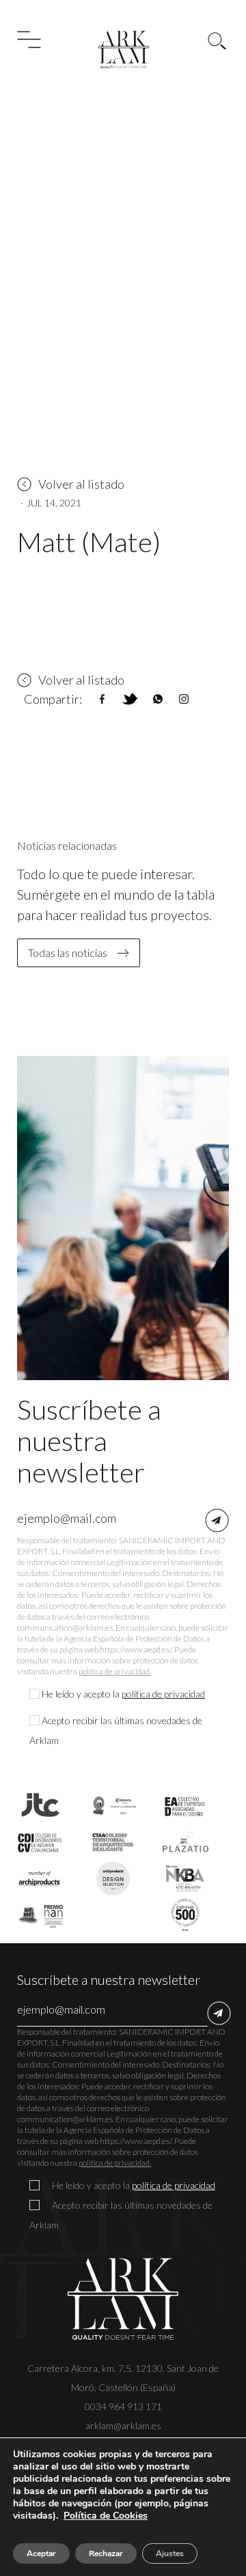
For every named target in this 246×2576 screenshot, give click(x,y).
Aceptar (41, 2553)
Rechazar (106, 2553)
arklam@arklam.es (123, 2425)
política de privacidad (163, 1694)
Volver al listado (81, 484)
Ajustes (170, 2553)
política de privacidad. (115, 1671)
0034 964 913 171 (123, 2406)
